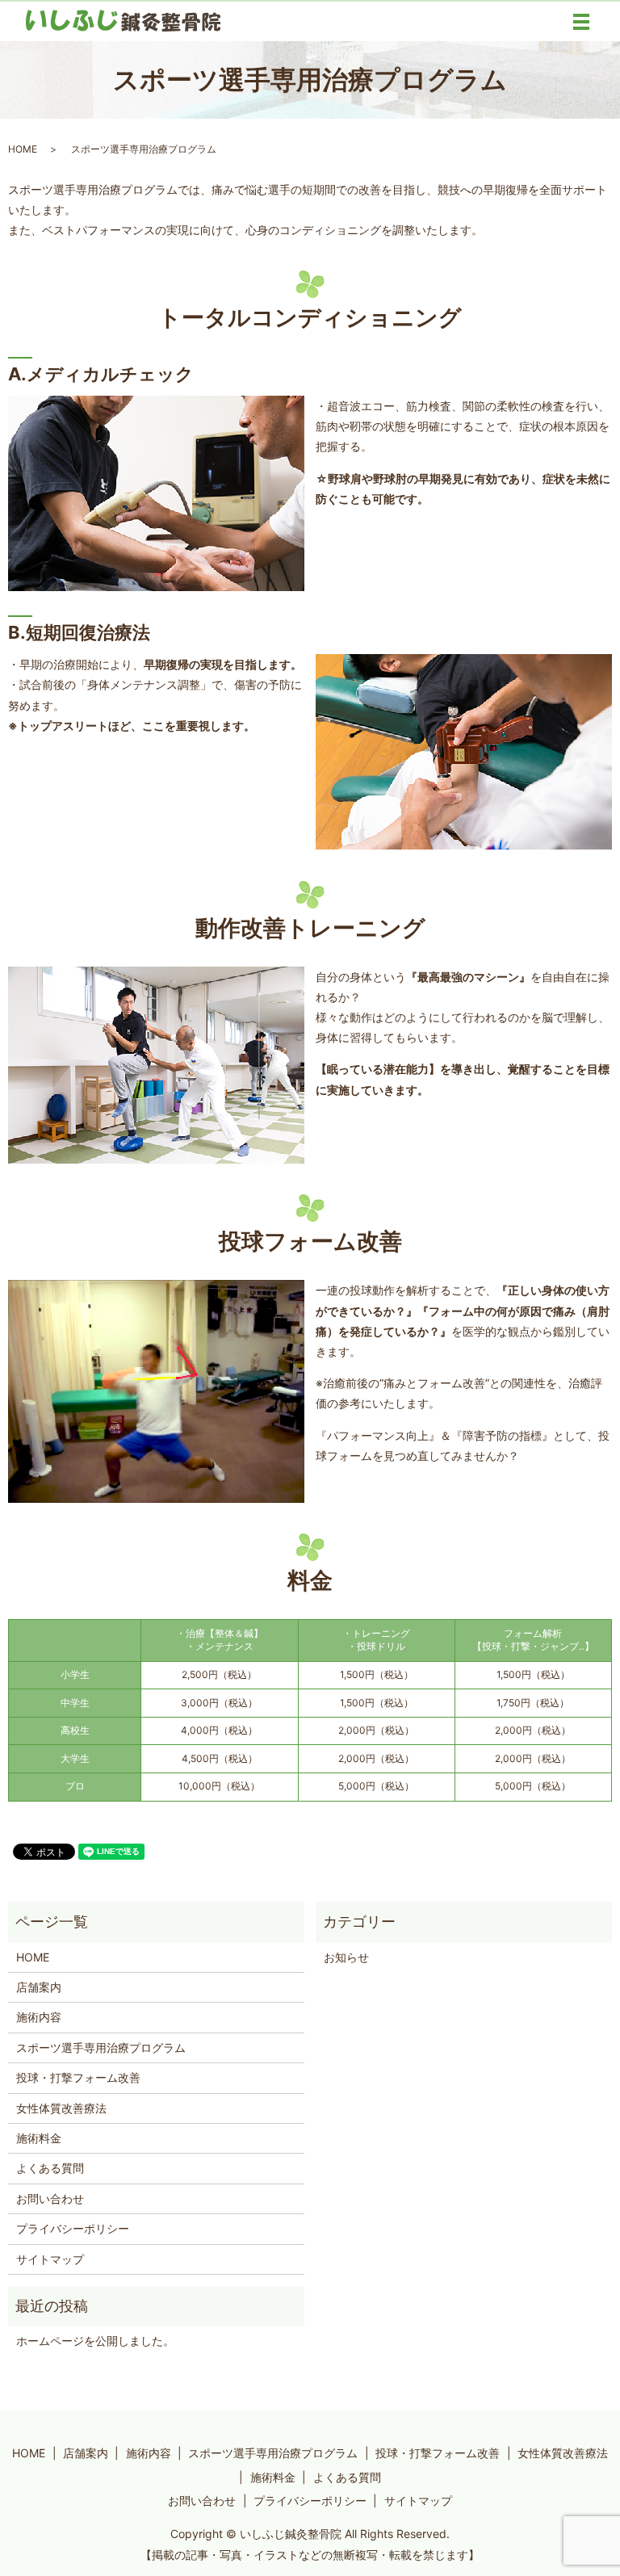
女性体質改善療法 (61, 2108)
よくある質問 (50, 2168)
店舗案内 (39, 1987)
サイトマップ (50, 2259)
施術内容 (39, 2017)
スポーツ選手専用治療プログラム (101, 2047)
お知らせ (346, 1957)
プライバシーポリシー (73, 2228)
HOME (23, 149)
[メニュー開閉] (581, 22)
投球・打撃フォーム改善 (78, 2077)
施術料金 (39, 2138)
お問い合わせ (50, 2198)
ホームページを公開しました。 (95, 2341)
